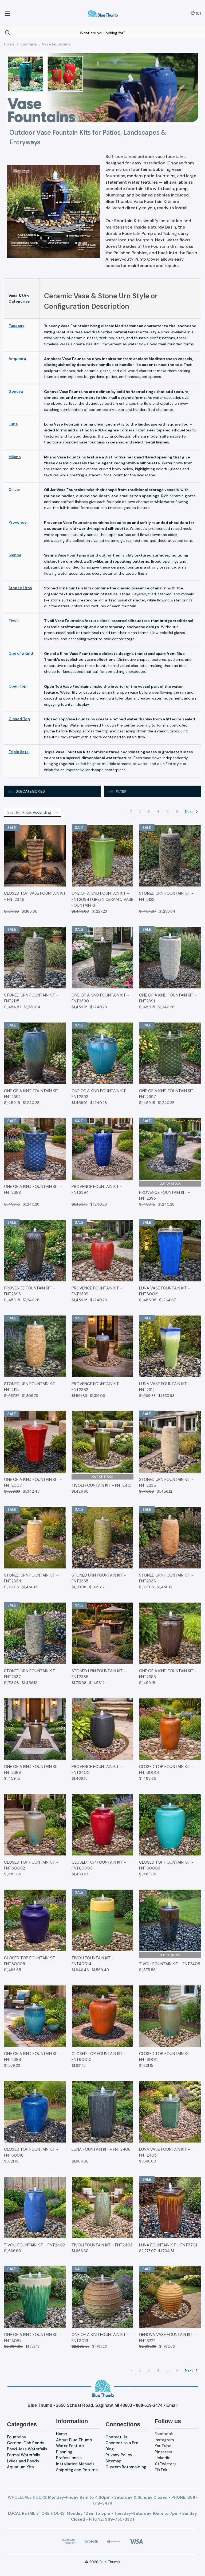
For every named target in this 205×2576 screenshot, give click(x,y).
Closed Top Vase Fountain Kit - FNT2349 (35, 896)
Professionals (69, 2458)
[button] (52, 791)
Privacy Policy (119, 2455)
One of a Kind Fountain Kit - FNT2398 (33, 1190)
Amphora (17, 358)
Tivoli (14, 620)
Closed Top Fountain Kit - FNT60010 (99, 2057)
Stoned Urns (20, 588)
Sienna (15, 555)
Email (172, 2405)
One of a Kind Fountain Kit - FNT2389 (33, 1770)
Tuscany (16, 326)
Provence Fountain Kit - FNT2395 (164, 1196)
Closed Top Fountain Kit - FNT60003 (99, 1865)
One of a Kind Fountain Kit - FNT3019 (100, 2338)
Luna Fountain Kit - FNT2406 (101, 2149)
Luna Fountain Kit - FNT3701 (168, 2245)
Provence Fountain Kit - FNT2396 (29, 1291)
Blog (110, 2449)
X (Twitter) (165, 2464)
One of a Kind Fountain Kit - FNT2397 (168, 1094)
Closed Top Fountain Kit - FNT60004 (166, 1865)
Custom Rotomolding (126, 2467)
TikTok (161, 2470)
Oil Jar (14, 489)
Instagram (164, 2440)
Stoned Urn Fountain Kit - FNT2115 (31, 1387)
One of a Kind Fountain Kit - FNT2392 (33, 1094)
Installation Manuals (75, 2464)
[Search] (5, 33)
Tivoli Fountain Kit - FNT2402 (34, 2245)
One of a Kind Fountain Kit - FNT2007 (33, 1483)
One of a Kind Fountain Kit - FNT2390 (100, 998)
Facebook (164, 2434)
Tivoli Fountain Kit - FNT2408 (170, 1964)
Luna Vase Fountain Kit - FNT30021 (165, 1291)
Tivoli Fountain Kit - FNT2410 (102, 1485)
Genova (16, 391)
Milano (15, 457)
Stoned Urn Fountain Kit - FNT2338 (99, 1674)
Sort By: (14, 812)
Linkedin (163, 2458)
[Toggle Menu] (7, 13)
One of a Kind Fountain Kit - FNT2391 (168, 998)
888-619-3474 (149, 2405)
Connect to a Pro (122, 2443)
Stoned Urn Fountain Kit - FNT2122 (166, 896)
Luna (13, 424)
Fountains (16, 2437)
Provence (18, 522)
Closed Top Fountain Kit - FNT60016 (31, 2152)
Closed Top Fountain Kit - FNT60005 (31, 1961)
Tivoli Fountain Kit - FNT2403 (102, 2245)
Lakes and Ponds (23, 2461)
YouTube (163, 2446)
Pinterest (164, 2452)
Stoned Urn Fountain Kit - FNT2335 (99, 1578)
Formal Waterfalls (24, 2455)
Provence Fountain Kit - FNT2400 (97, 1770)
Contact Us (116, 2437)
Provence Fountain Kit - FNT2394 (97, 1190)
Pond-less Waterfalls (27, 2449)
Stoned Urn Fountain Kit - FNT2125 (31, 998)
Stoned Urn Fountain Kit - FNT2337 (31, 1674)
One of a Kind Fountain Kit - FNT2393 (100, 1094)
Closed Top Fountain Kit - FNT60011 (166, 2057)
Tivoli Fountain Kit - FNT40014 (93, 1961)
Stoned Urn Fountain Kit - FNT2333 (166, 1483)
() (198, 13)
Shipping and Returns (77, 2470)
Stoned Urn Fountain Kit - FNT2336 (166, 1578)
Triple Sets (19, 752)
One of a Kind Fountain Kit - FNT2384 (33, 2057)
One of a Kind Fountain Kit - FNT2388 (168, 1674)
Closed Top (19, 719)
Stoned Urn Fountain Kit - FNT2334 (31, 1578)
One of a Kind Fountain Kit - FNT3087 (33, 2338)
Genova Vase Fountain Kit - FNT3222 (167, 2338)
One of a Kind (21, 653)
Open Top (17, 686)
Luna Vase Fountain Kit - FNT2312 (165, 1387)
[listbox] (41, 812)
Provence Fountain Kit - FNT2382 (97, 1387)
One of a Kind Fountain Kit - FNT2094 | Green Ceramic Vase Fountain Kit (102, 899)
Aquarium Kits (20, 2467)
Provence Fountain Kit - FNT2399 (97, 1291)
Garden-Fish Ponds (26, 2443)
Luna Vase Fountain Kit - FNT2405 (165, 2152)
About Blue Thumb (74, 2440)
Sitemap (113, 2461)
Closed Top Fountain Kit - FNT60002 (31, 1865)
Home (62, 2434)
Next (190, 812)
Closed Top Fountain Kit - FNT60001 (166, 1770)
